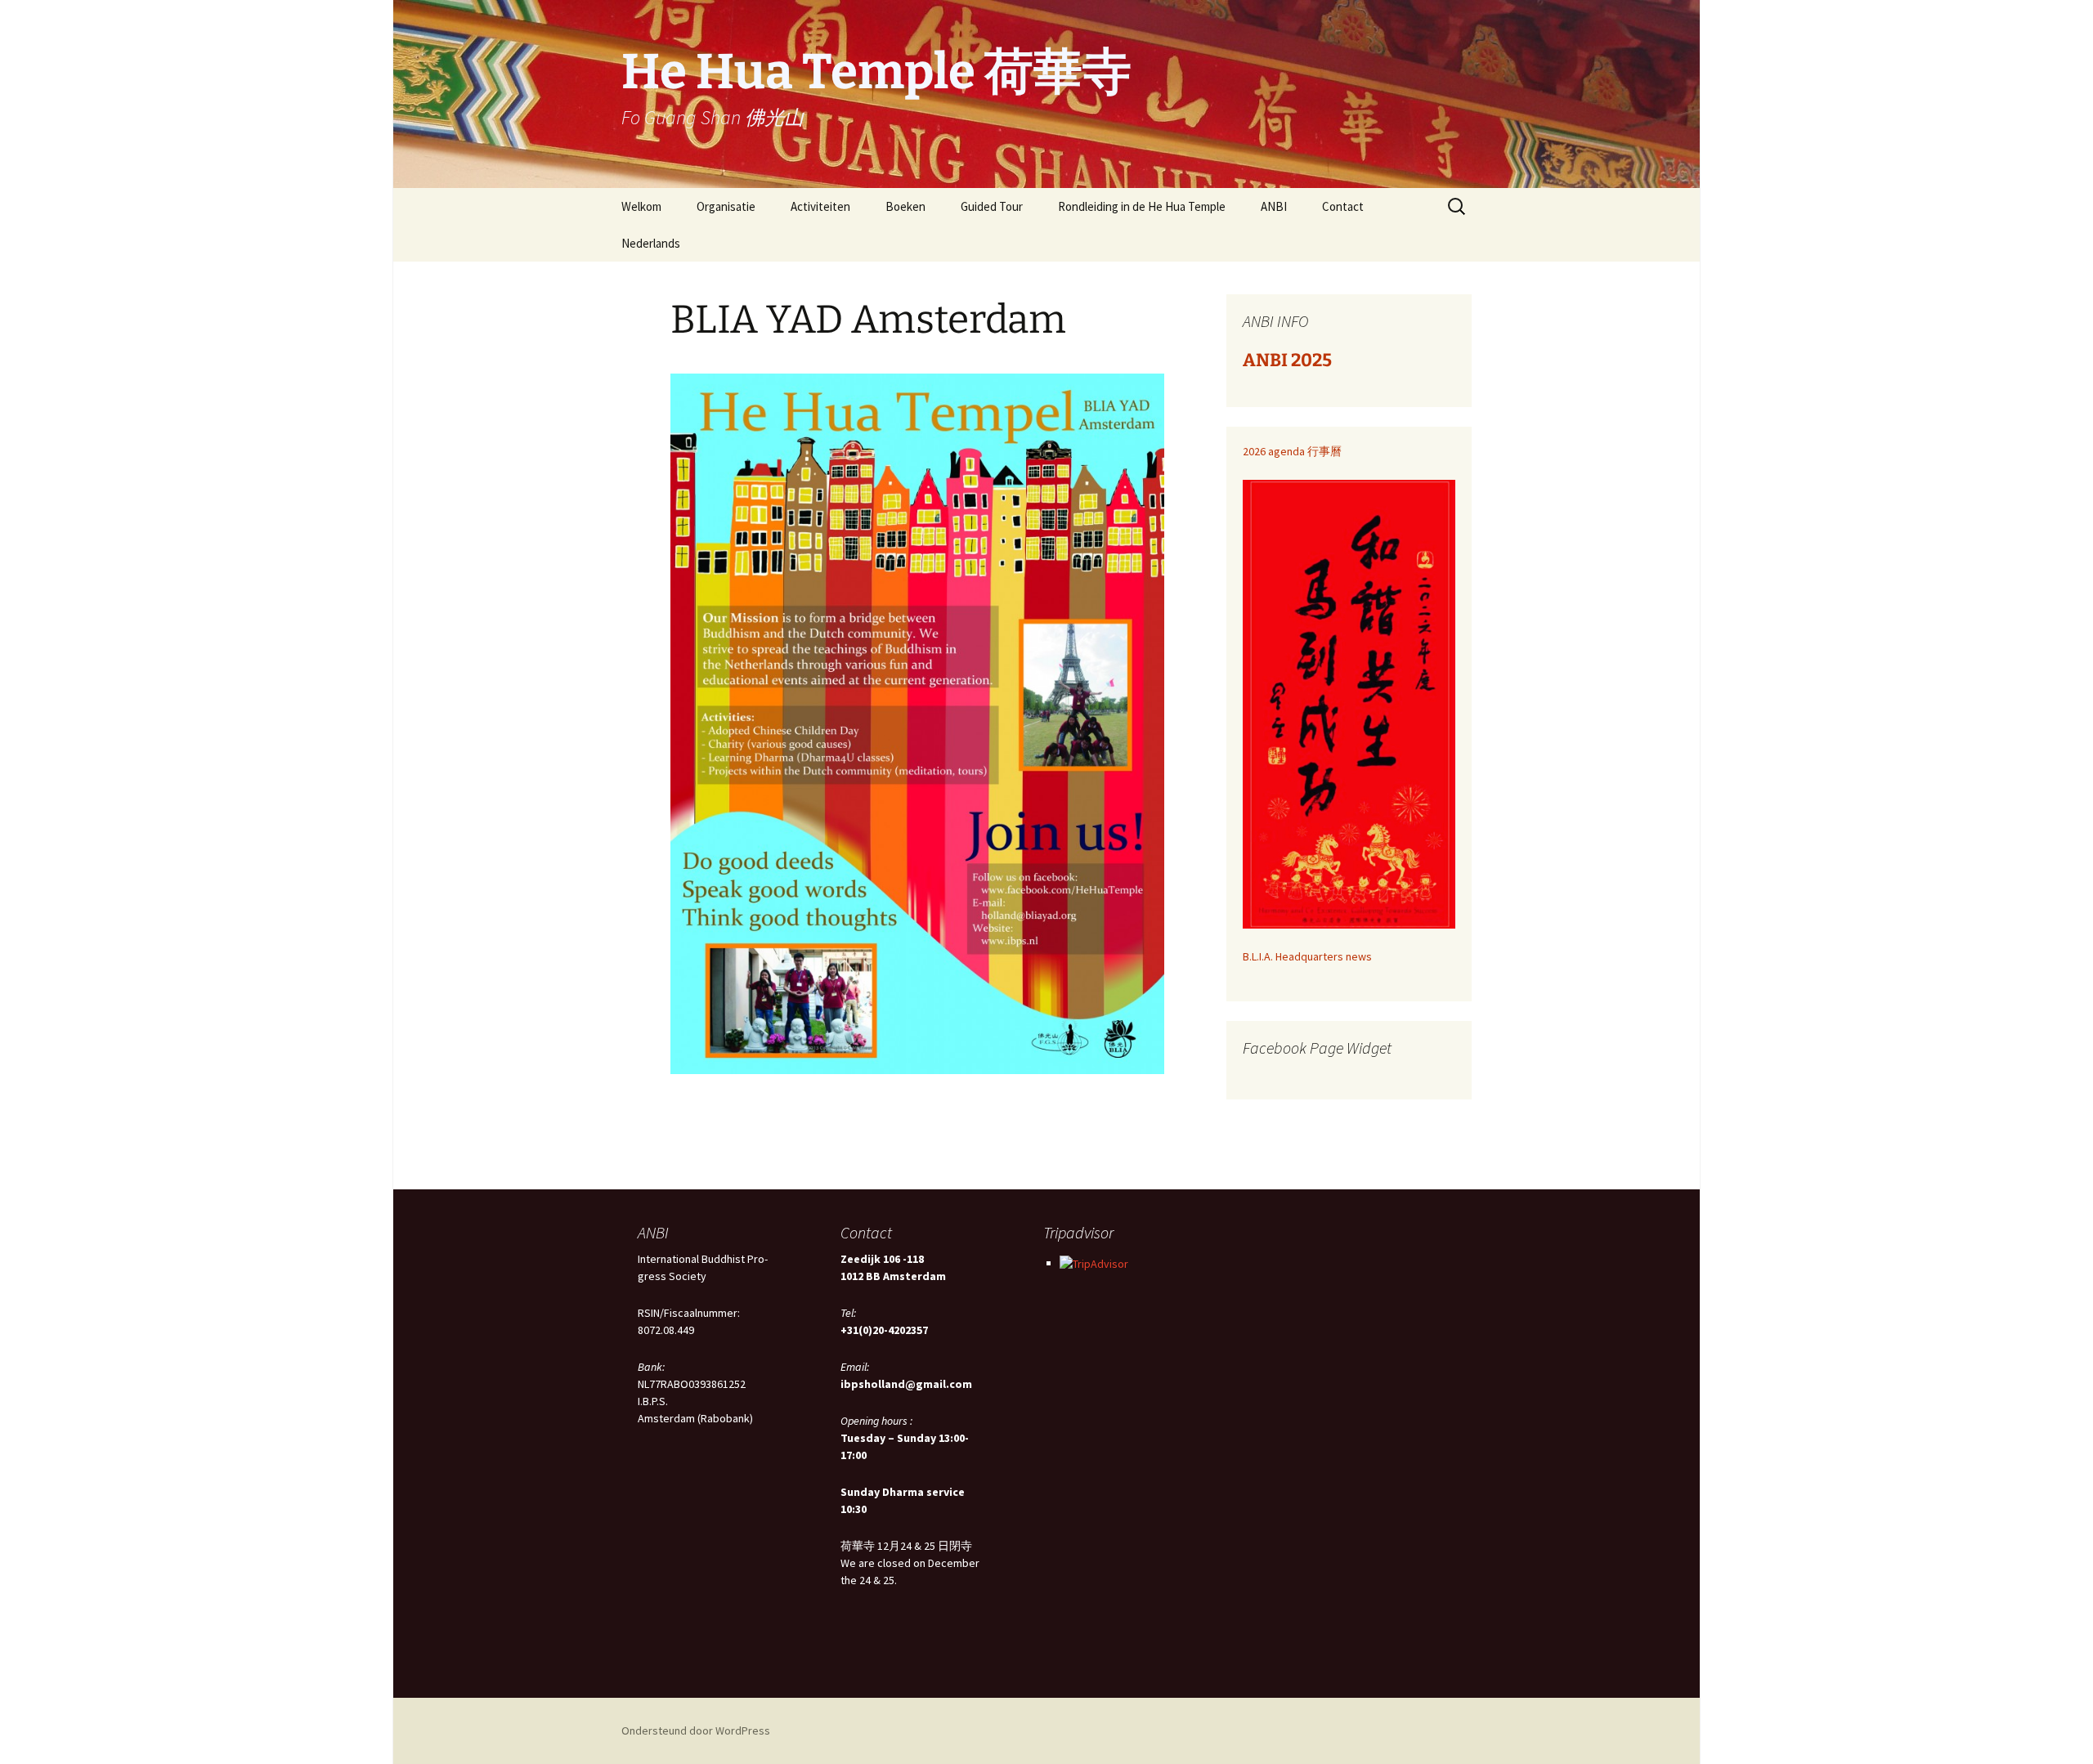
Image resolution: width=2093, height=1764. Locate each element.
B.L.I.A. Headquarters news (1307, 956)
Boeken (905, 206)
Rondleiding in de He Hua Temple (1142, 206)
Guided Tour (992, 206)
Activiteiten (820, 206)
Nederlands (651, 243)
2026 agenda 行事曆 (1292, 451)
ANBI (1274, 206)
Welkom (641, 206)
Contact (1343, 206)
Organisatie (726, 206)
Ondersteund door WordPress (696, 1730)
